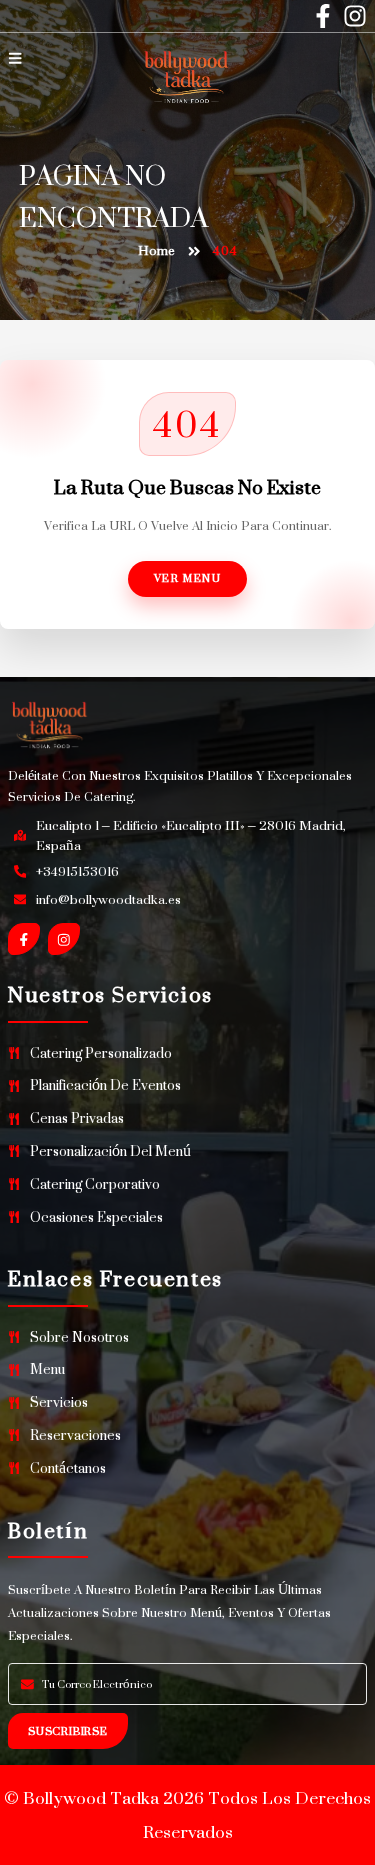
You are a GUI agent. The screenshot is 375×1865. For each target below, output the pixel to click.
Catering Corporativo (95, 1184)
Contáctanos (68, 1468)
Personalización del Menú (110, 1151)
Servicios (59, 1402)
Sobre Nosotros (79, 1337)
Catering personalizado (101, 1053)
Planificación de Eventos (105, 1085)
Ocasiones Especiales (96, 1217)
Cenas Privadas (77, 1118)
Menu (47, 1369)
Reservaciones (75, 1435)
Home (156, 251)
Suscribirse (68, 1731)
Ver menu (188, 578)
